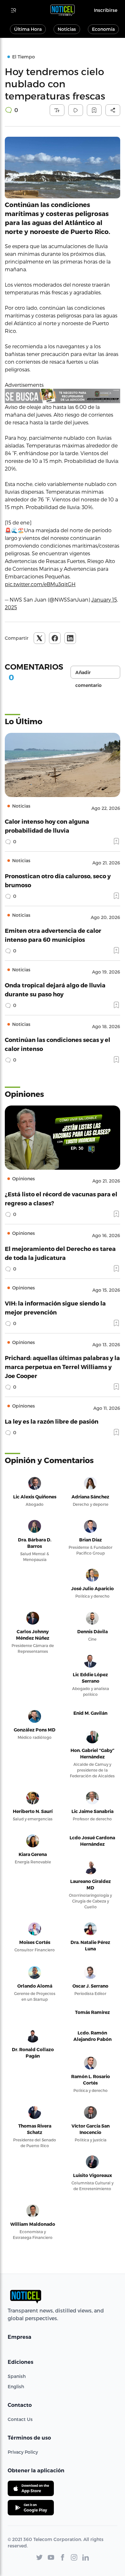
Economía (103, 29)
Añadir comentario (88, 674)
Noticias (67, 29)
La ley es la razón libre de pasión (52, 1421)
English (16, 2386)
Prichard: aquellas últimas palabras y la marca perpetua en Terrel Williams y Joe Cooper (62, 1367)
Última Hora (28, 29)
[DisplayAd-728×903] (63, 396)
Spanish (17, 2376)
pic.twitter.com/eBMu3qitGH (40, 584)
